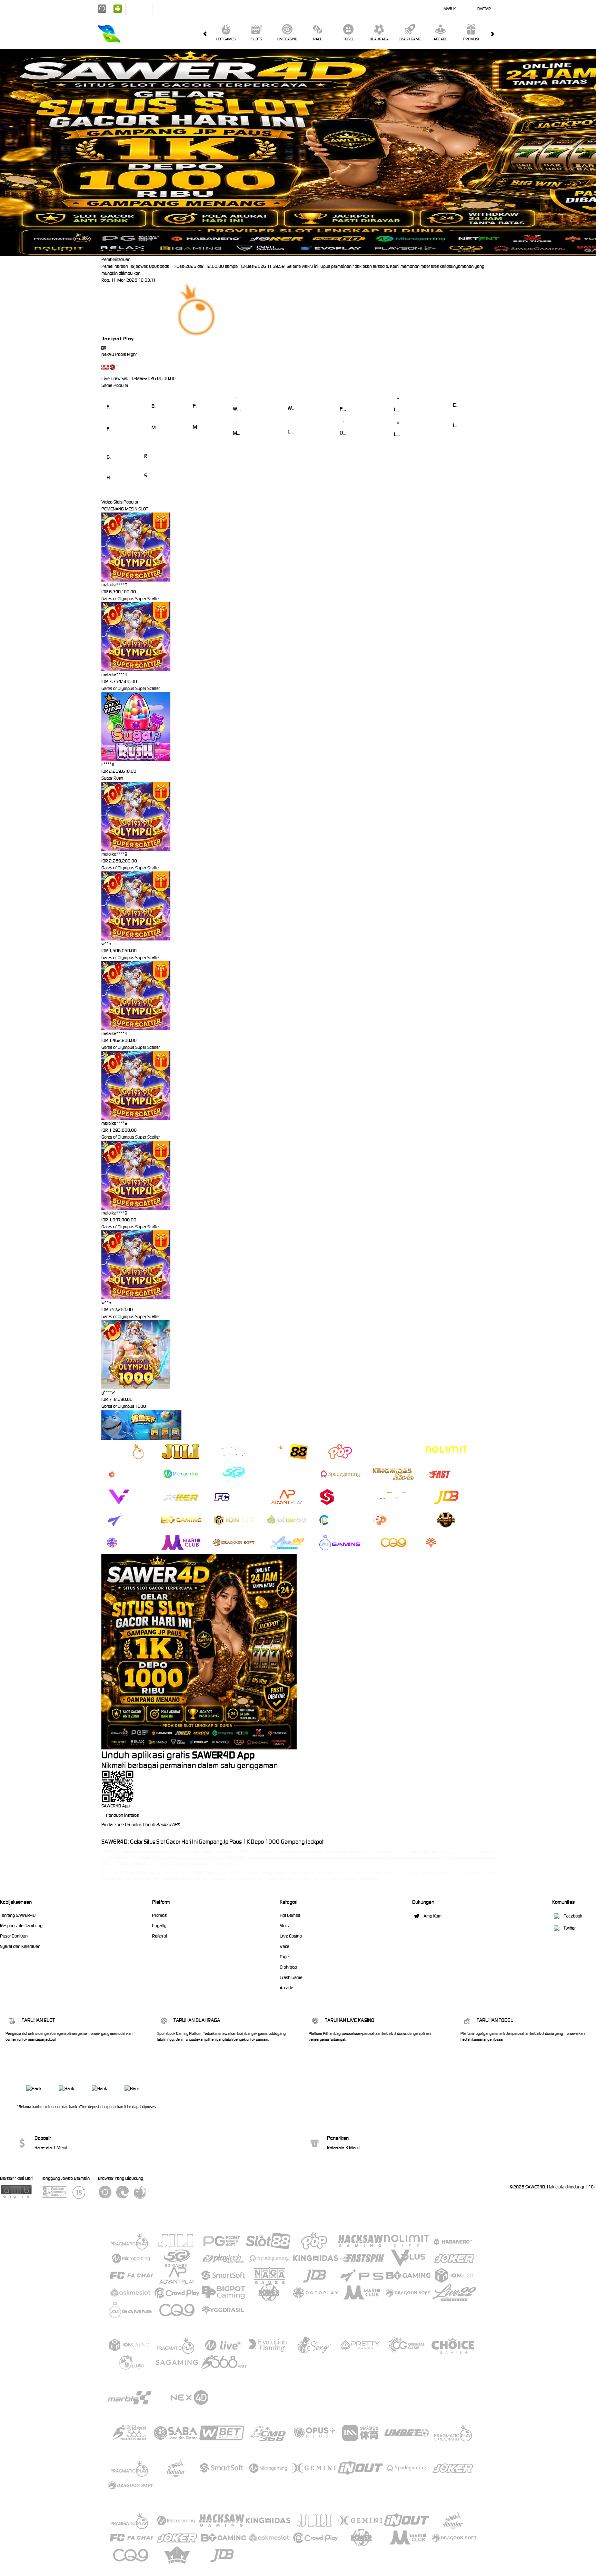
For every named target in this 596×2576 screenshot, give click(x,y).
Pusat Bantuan (14, 1936)
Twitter (570, 1928)
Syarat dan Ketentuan (20, 1946)
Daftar (484, 9)
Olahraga (379, 39)
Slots (257, 39)
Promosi (471, 39)
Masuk (450, 9)
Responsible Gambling (21, 1926)
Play (128, 339)
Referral (160, 1936)
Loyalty (159, 1926)
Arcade (440, 39)
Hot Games (226, 39)
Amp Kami (433, 1916)
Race (318, 39)
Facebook (573, 1916)
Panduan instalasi (123, 1815)
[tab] (128, 1451)
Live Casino (287, 39)
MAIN (110, 397)
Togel (349, 39)
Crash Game (410, 39)
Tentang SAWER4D (18, 1915)
